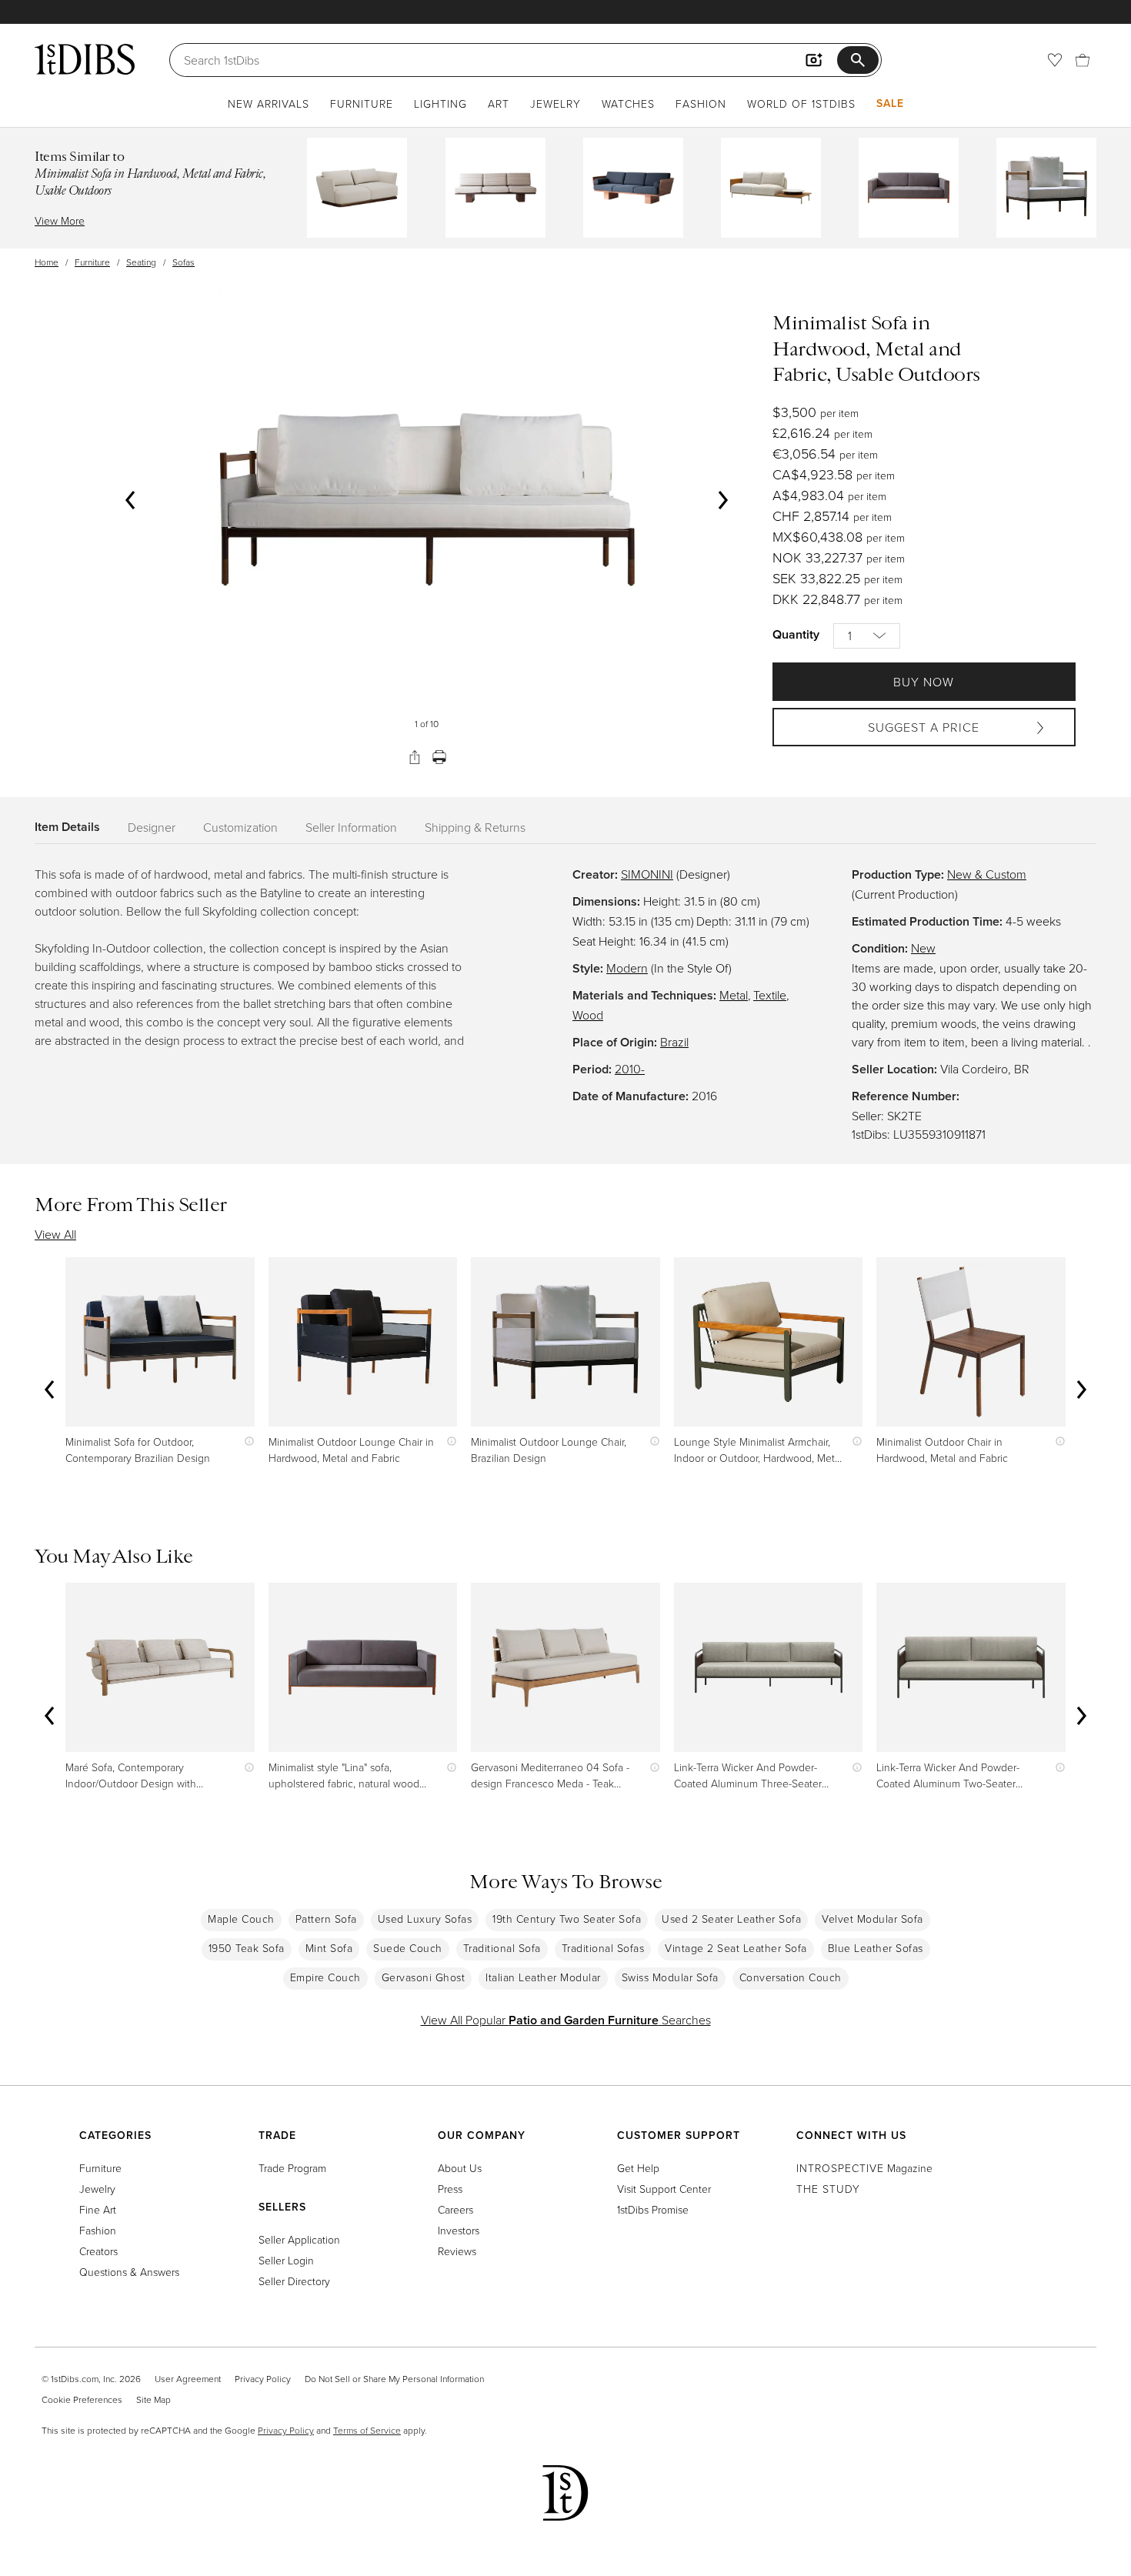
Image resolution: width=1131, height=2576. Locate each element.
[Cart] (1083, 60)
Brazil (674, 1042)
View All (55, 1234)
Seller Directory (294, 2281)
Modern (627, 968)
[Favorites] (1055, 60)
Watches (628, 103)
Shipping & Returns (475, 827)
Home (47, 262)
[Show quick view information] (246, 1441)
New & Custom (987, 874)
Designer (152, 827)
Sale (890, 103)
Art (499, 103)
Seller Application (299, 2239)
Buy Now (924, 682)
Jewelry (555, 103)
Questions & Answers (129, 2272)
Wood (588, 1015)
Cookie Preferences (82, 2399)
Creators (98, 2251)
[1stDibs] (85, 59)
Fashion (701, 103)
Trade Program (292, 2168)
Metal (734, 995)
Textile (770, 995)
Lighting (440, 103)
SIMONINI (647, 874)
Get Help (638, 2168)
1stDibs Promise (653, 2209)
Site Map (153, 2399)
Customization (240, 827)
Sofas (183, 262)
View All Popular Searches (566, 2020)
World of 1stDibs (801, 103)
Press (450, 2189)
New (923, 948)
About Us (460, 2168)
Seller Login (286, 2260)
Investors (459, 2230)
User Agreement (188, 2379)
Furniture (362, 103)
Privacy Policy (263, 2379)
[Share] (415, 757)
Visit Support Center (664, 2189)
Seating (141, 262)
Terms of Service (367, 2430)
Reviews (457, 2251)
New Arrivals (269, 103)
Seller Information (351, 827)
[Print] (439, 757)
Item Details (67, 827)
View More (60, 220)
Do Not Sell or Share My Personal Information (394, 2379)
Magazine (864, 2168)
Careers (455, 2209)
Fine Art (98, 2209)
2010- (630, 1069)
